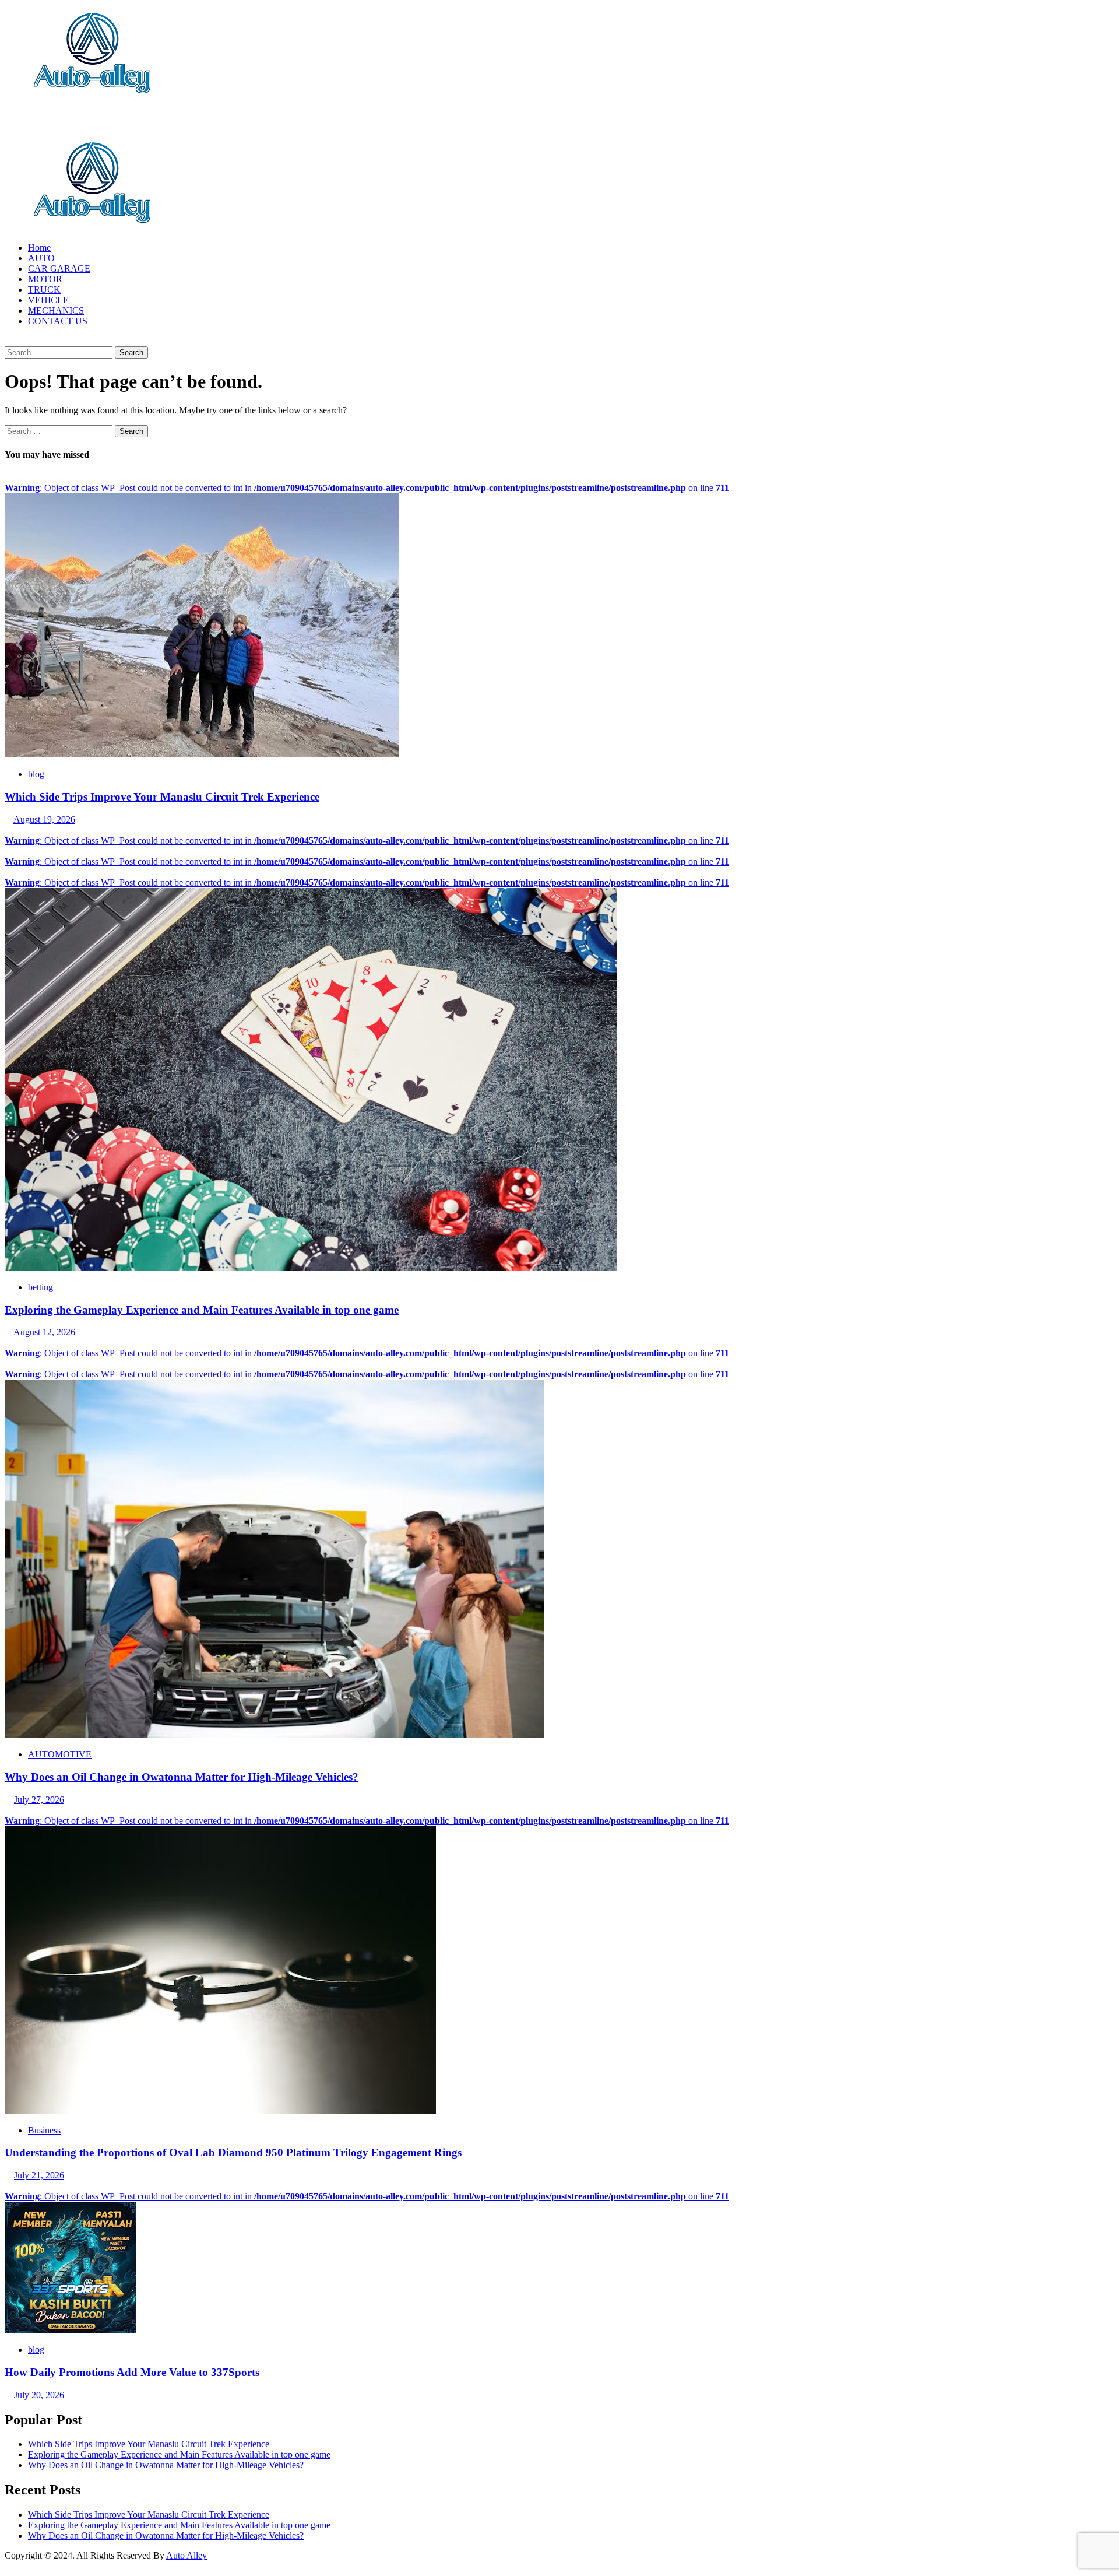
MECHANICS (56, 310)
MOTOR (45, 279)
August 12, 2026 (44, 1332)
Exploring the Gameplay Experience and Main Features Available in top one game (202, 1310)
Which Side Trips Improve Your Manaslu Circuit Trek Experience (162, 797)
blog (36, 774)
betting (41, 1287)
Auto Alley (186, 2555)
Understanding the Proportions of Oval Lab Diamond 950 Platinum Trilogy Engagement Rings (233, 2152)
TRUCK (44, 289)
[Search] (8, 341)
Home (39, 248)
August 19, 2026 (44, 820)
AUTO (41, 258)
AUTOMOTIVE (60, 1754)
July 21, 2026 (39, 2175)
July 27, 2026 (39, 1800)
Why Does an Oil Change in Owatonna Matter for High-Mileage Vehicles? (182, 1777)
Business (44, 2130)
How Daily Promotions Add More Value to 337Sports (132, 2372)
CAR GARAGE (59, 269)
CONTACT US (58, 321)
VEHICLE (48, 300)
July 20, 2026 (39, 2395)
